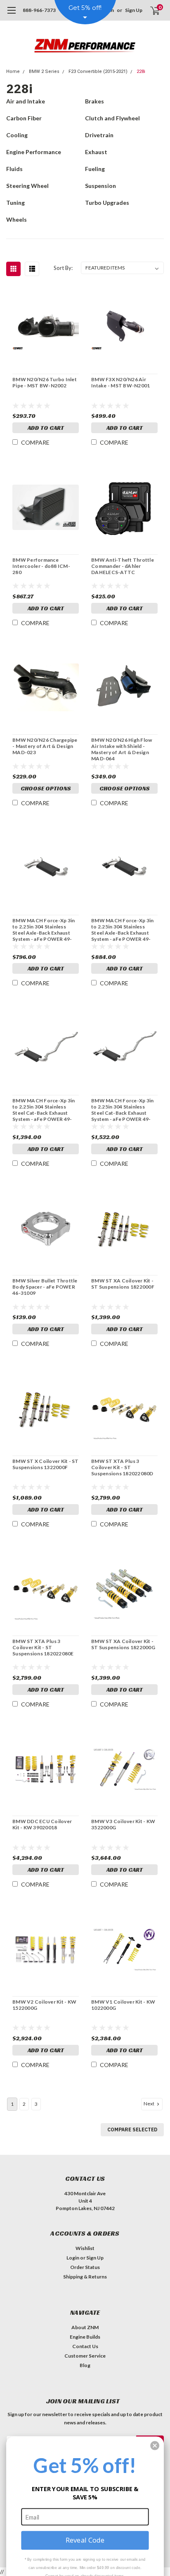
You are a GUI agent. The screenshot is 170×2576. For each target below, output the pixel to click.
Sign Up (134, 10)
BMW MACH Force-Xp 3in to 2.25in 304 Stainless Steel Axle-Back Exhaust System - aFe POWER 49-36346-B (122, 930)
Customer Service (85, 2356)
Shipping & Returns (85, 2277)
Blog (85, 2365)
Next (149, 2104)
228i (141, 71)
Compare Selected (132, 2129)
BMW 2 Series (44, 71)
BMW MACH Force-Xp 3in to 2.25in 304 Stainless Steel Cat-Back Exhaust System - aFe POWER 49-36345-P (44, 1110)
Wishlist (85, 2248)
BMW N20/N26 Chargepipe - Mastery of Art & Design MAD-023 (45, 746)
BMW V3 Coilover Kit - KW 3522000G (123, 1824)
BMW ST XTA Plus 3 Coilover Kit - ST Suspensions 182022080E (43, 1647)
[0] (150, 10)
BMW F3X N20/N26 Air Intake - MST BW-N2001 (120, 382)
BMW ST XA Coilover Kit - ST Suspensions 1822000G (123, 1644)
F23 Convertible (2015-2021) (98, 71)
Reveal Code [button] (85, 2540)
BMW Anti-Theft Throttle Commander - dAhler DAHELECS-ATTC (123, 566)
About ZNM (85, 2327)
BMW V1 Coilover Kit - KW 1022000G (123, 2005)
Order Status (85, 2267)
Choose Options (46, 788)
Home (13, 71)
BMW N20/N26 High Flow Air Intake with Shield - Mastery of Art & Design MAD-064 (122, 749)
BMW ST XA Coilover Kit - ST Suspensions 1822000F (123, 1284)
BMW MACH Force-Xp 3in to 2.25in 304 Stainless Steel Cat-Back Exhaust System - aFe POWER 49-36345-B (122, 1110)
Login (73, 2258)
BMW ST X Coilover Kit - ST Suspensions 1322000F (46, 1464)
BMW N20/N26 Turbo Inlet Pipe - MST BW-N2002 (45, 382)
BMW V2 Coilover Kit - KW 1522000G (44, 2005)
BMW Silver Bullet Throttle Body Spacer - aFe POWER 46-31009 (45, 1287)
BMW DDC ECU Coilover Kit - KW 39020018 (42, 1824)
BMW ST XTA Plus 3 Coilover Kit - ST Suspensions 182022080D (122, 1467)
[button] (155, 2446)
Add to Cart (46, 428)
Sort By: (63, 268)
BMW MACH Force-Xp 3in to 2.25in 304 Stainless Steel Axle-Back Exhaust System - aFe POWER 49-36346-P (44, 930)
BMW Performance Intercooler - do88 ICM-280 (41, 566)
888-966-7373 (39, 10)
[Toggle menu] (11, 14)
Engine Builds (85, 2337)
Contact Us (85, 2346)
